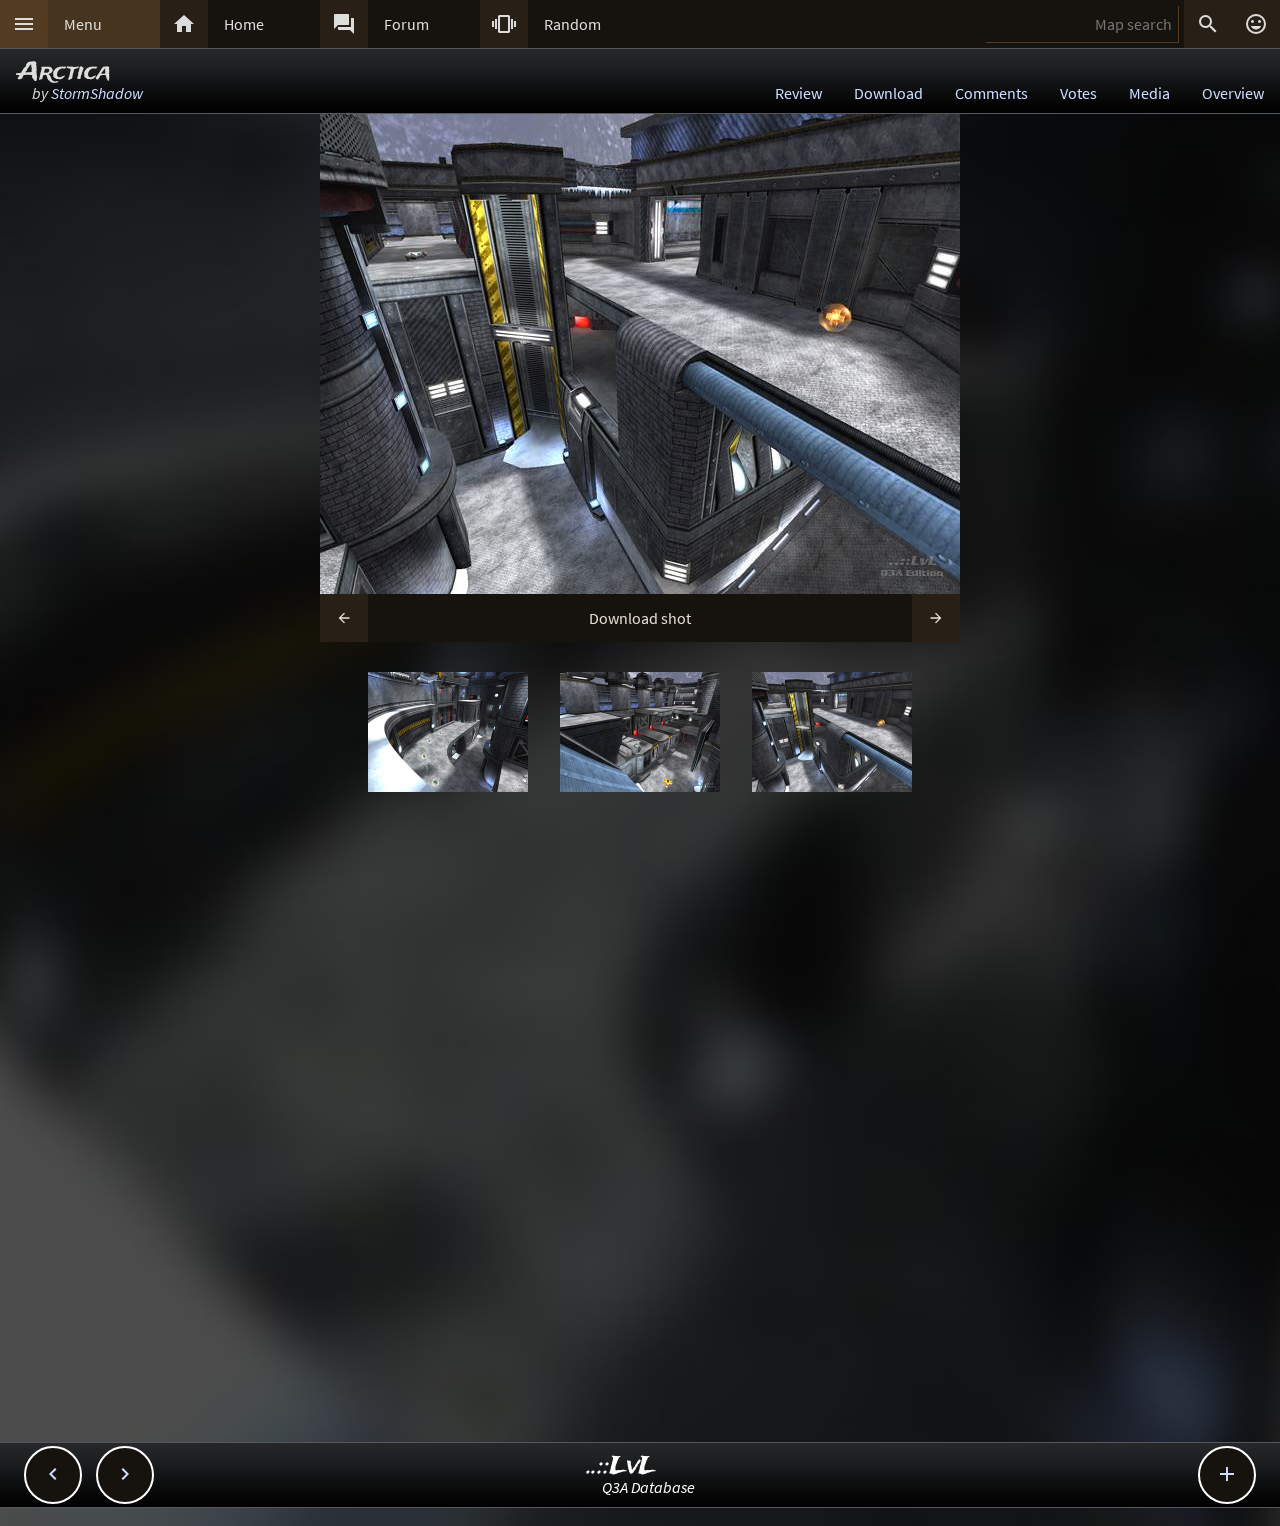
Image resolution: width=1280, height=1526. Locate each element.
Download (888, 93)
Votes (1078, 93)
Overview (1233, 93)
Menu (83, 24)
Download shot (640, 618)
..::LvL (621, 1466)
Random (572, 24)
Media (1149, 93)
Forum (406, 24)
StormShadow (97, 93)
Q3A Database (648, 1487)
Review (798, 93)
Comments (991, 93)
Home (244, 24)
